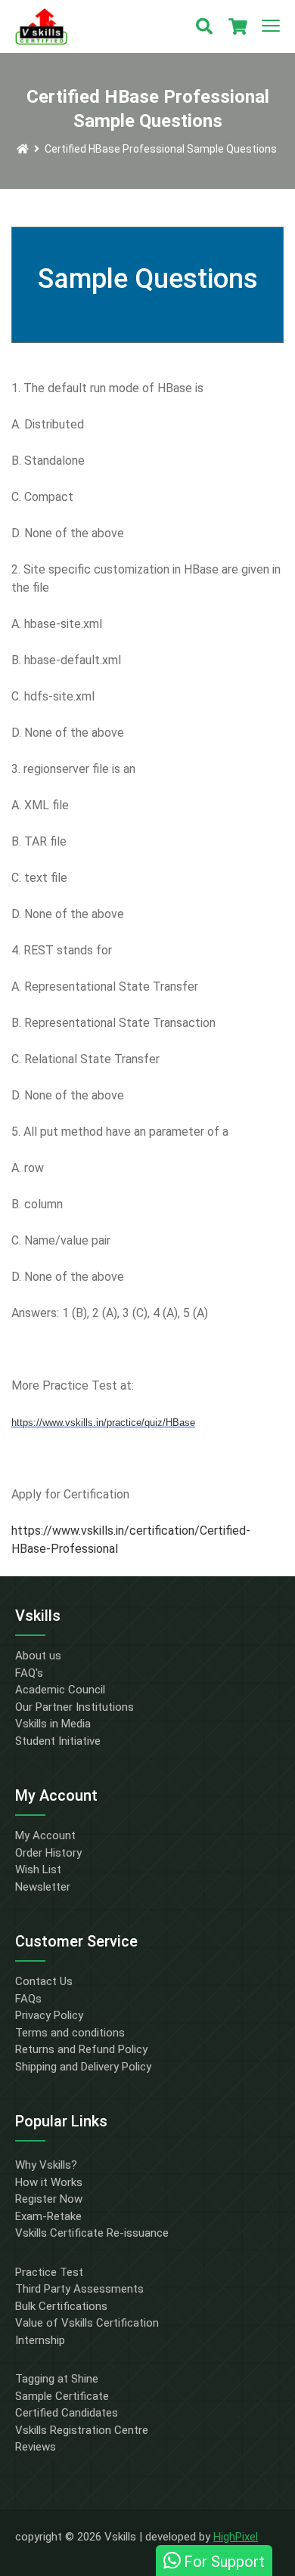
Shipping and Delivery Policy (83, 2067)
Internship (40, 2340)
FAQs (28, 1999)
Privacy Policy (49, 2015)
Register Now (49, 2199)
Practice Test (49, 2272)
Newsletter (43, 1887)
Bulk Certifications (61, 2306)
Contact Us (44, 1981)
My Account (45, 1835)
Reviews (36, 2447)
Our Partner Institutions (75, 1707)
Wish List (38, 1869)
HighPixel (236, 2537)
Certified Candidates (67, 2413)
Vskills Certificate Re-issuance (92, 2233)
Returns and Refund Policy (81, 2049)
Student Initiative (58, 1741)
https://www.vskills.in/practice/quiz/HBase (103, 1423)
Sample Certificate (62, 2396)
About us (38, 1656)
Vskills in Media (53, 1724)
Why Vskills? (46, 2165)
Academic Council (60, 1690)
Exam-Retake (48, 2216)
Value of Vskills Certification (87, 2323)
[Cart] (238, 26)
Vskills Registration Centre (82, 2430)
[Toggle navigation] (271, 26)
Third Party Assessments (79, 2289)
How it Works (49, 2182)
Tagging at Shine (57, 2379)
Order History (48, 1853)
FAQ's (29, 1673)
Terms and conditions (70, 2033)
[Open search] (204, 26)
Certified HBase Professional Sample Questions (161, 149)
